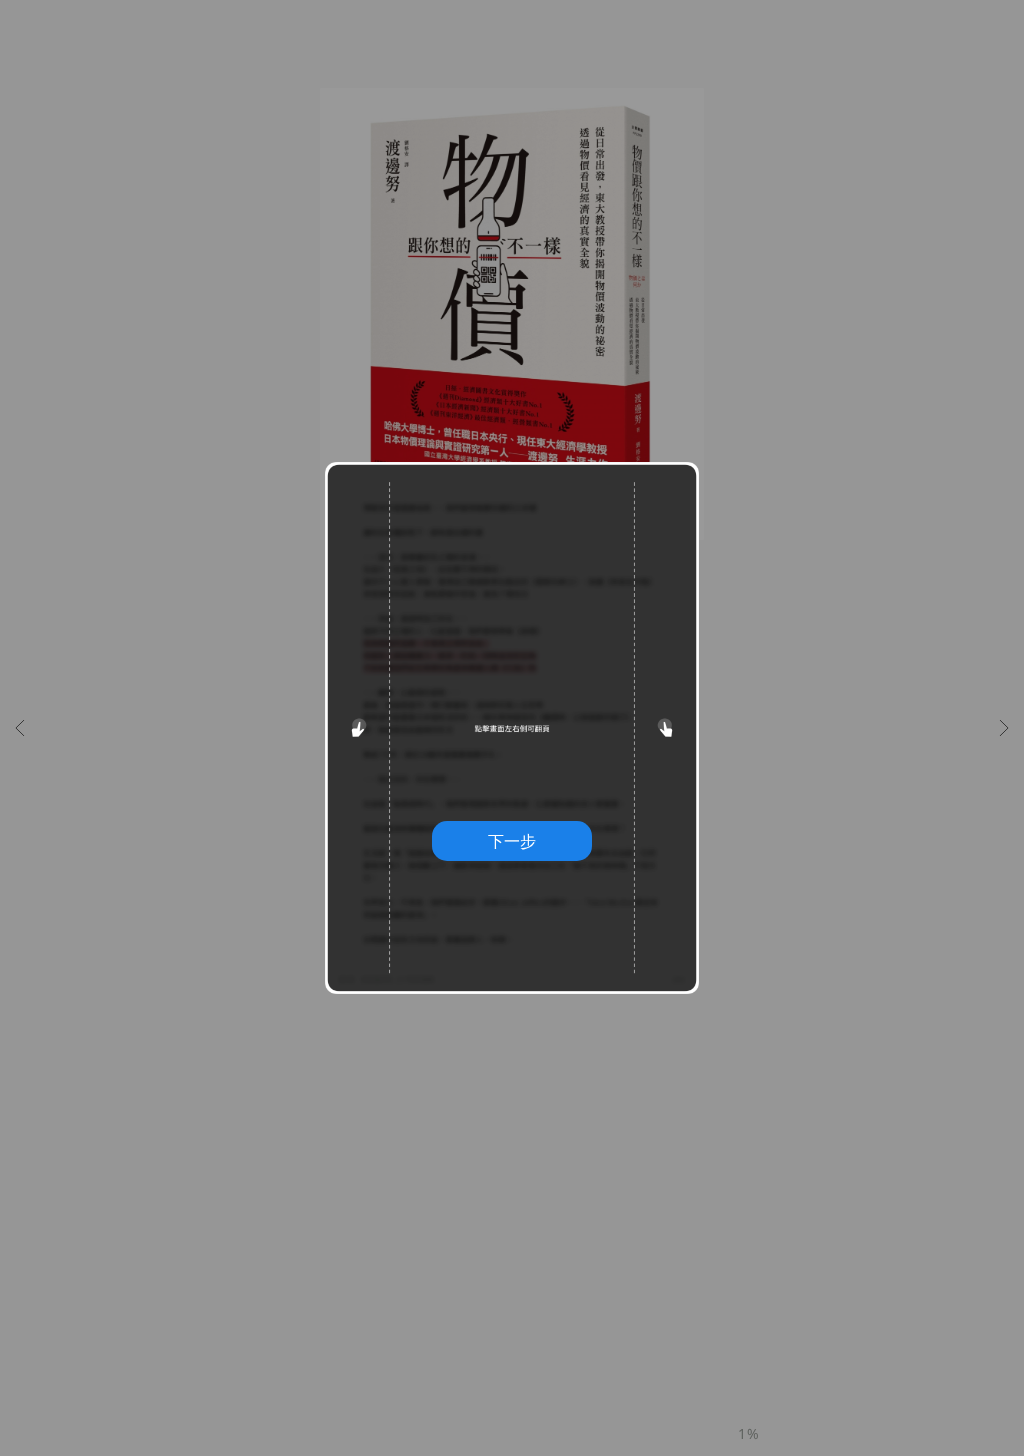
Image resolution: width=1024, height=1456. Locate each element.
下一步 (512, 841)
